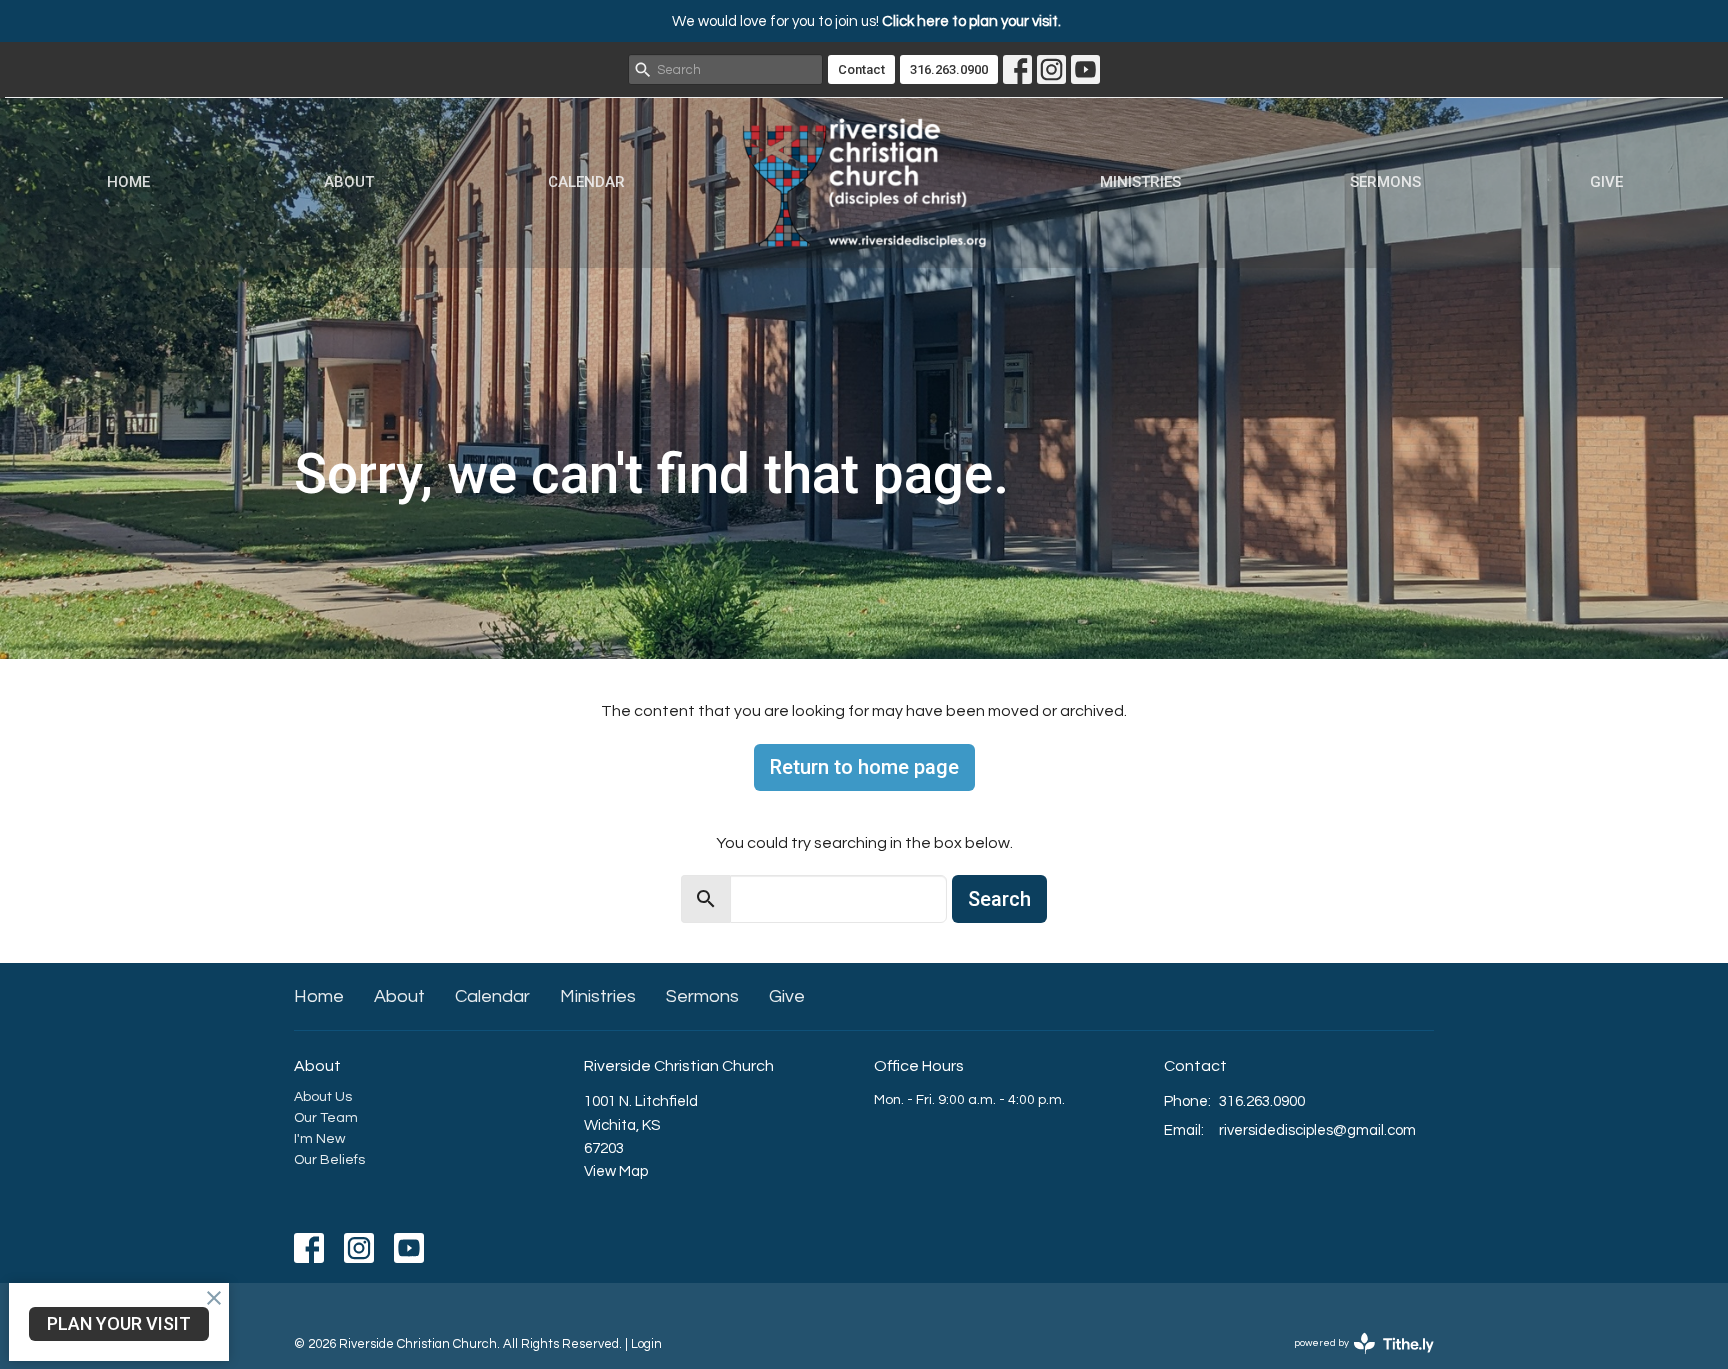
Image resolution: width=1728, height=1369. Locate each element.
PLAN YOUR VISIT (119, 1323)
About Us (323, 1097)
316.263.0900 (949, 69)
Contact (861, 69)
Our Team (326, 1118)
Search (999, 899)
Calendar (586, 182)
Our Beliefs (329, 1160)
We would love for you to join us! (866, 21)
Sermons (1385, 182)
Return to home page (864, 767)
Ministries (1140, 182)
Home (128, 182)
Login (646, 1344)
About (349, 182)
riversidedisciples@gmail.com (1317, 1130)
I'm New (319, 1139)
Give (1606, 182)
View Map (616, 1171)
